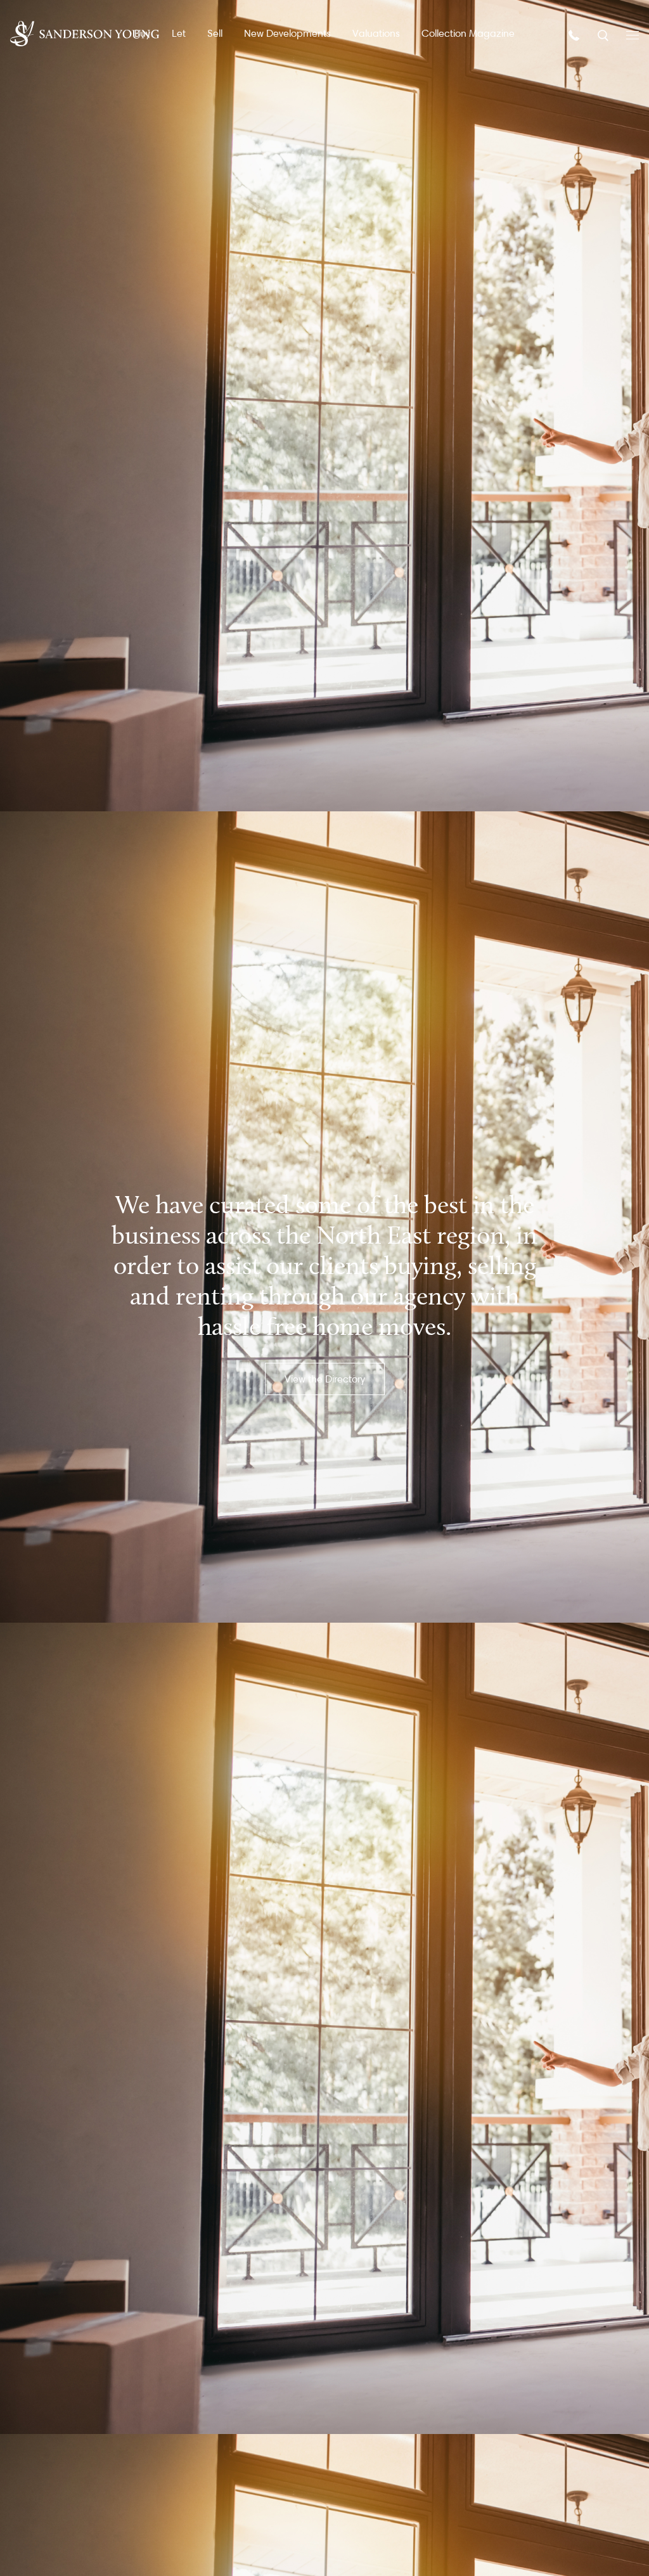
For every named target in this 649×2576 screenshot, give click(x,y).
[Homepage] (85, 34)
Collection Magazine (468, 33)
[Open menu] (633, 34)
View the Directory (325, 1379)
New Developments (287, 33)
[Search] (604, 35)
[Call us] (575, 35)
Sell (215, 33)
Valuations (376, 33)
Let (179, 33)
